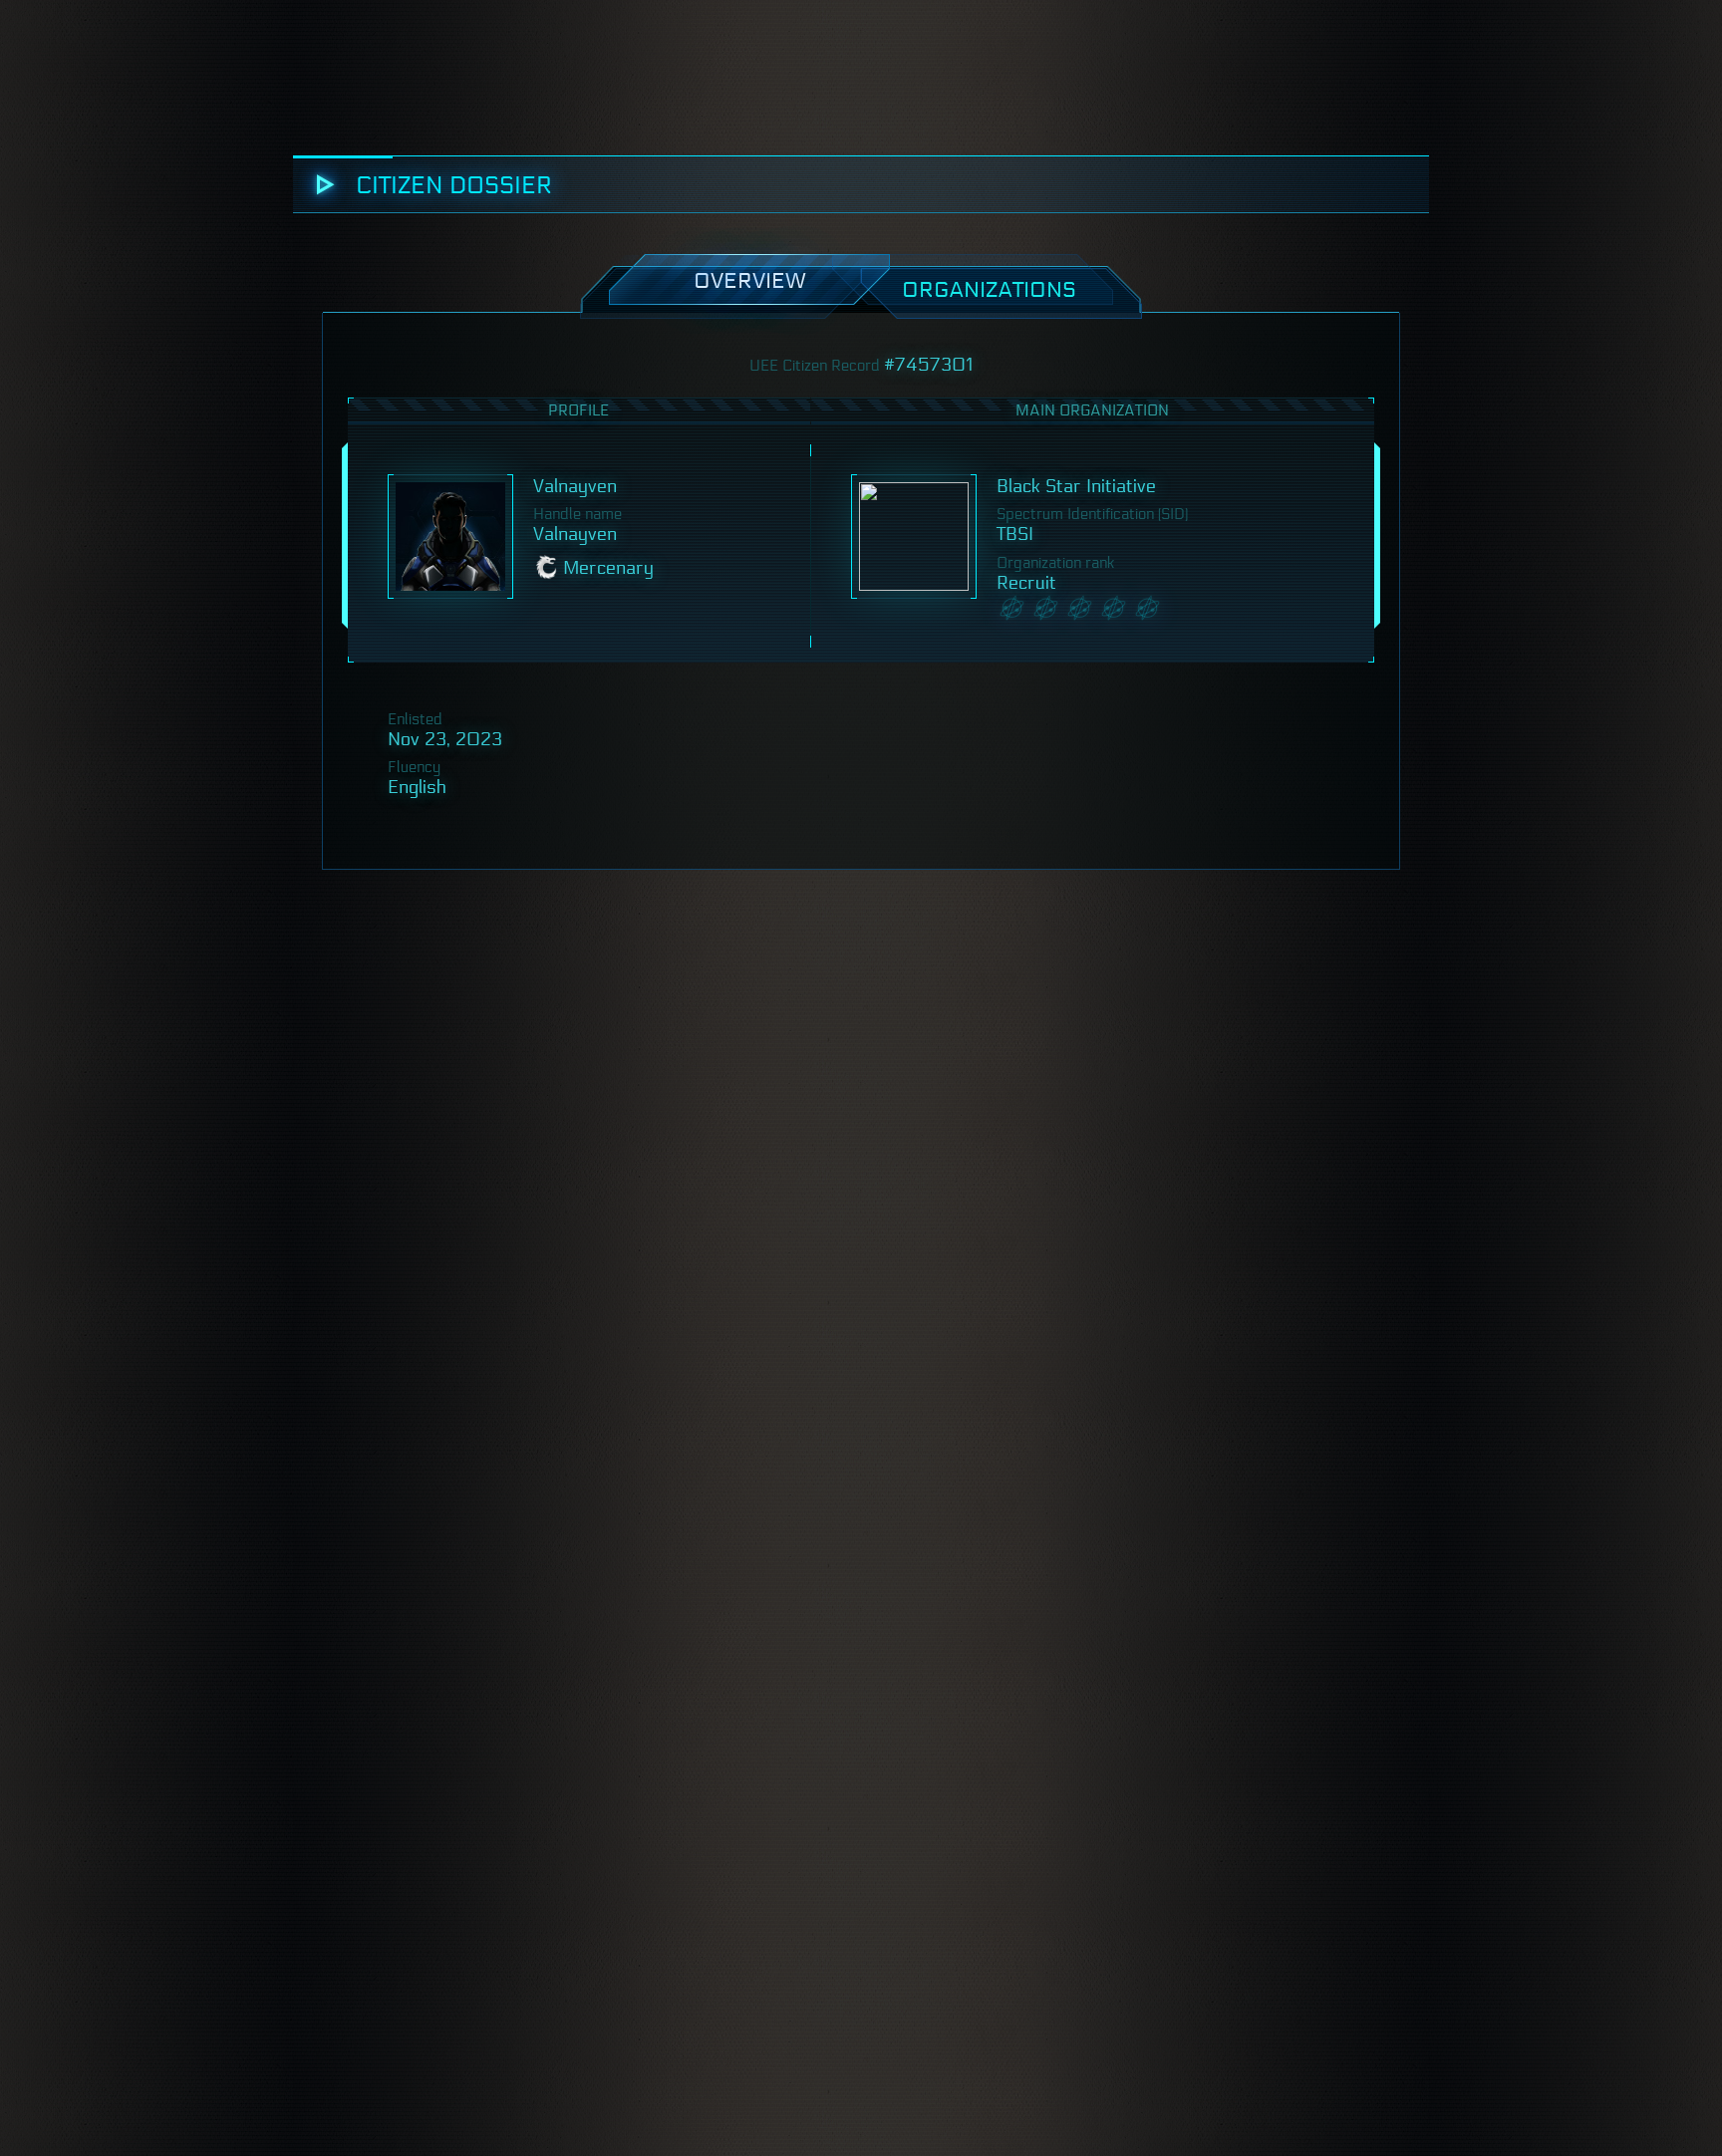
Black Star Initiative (1076, 486)
